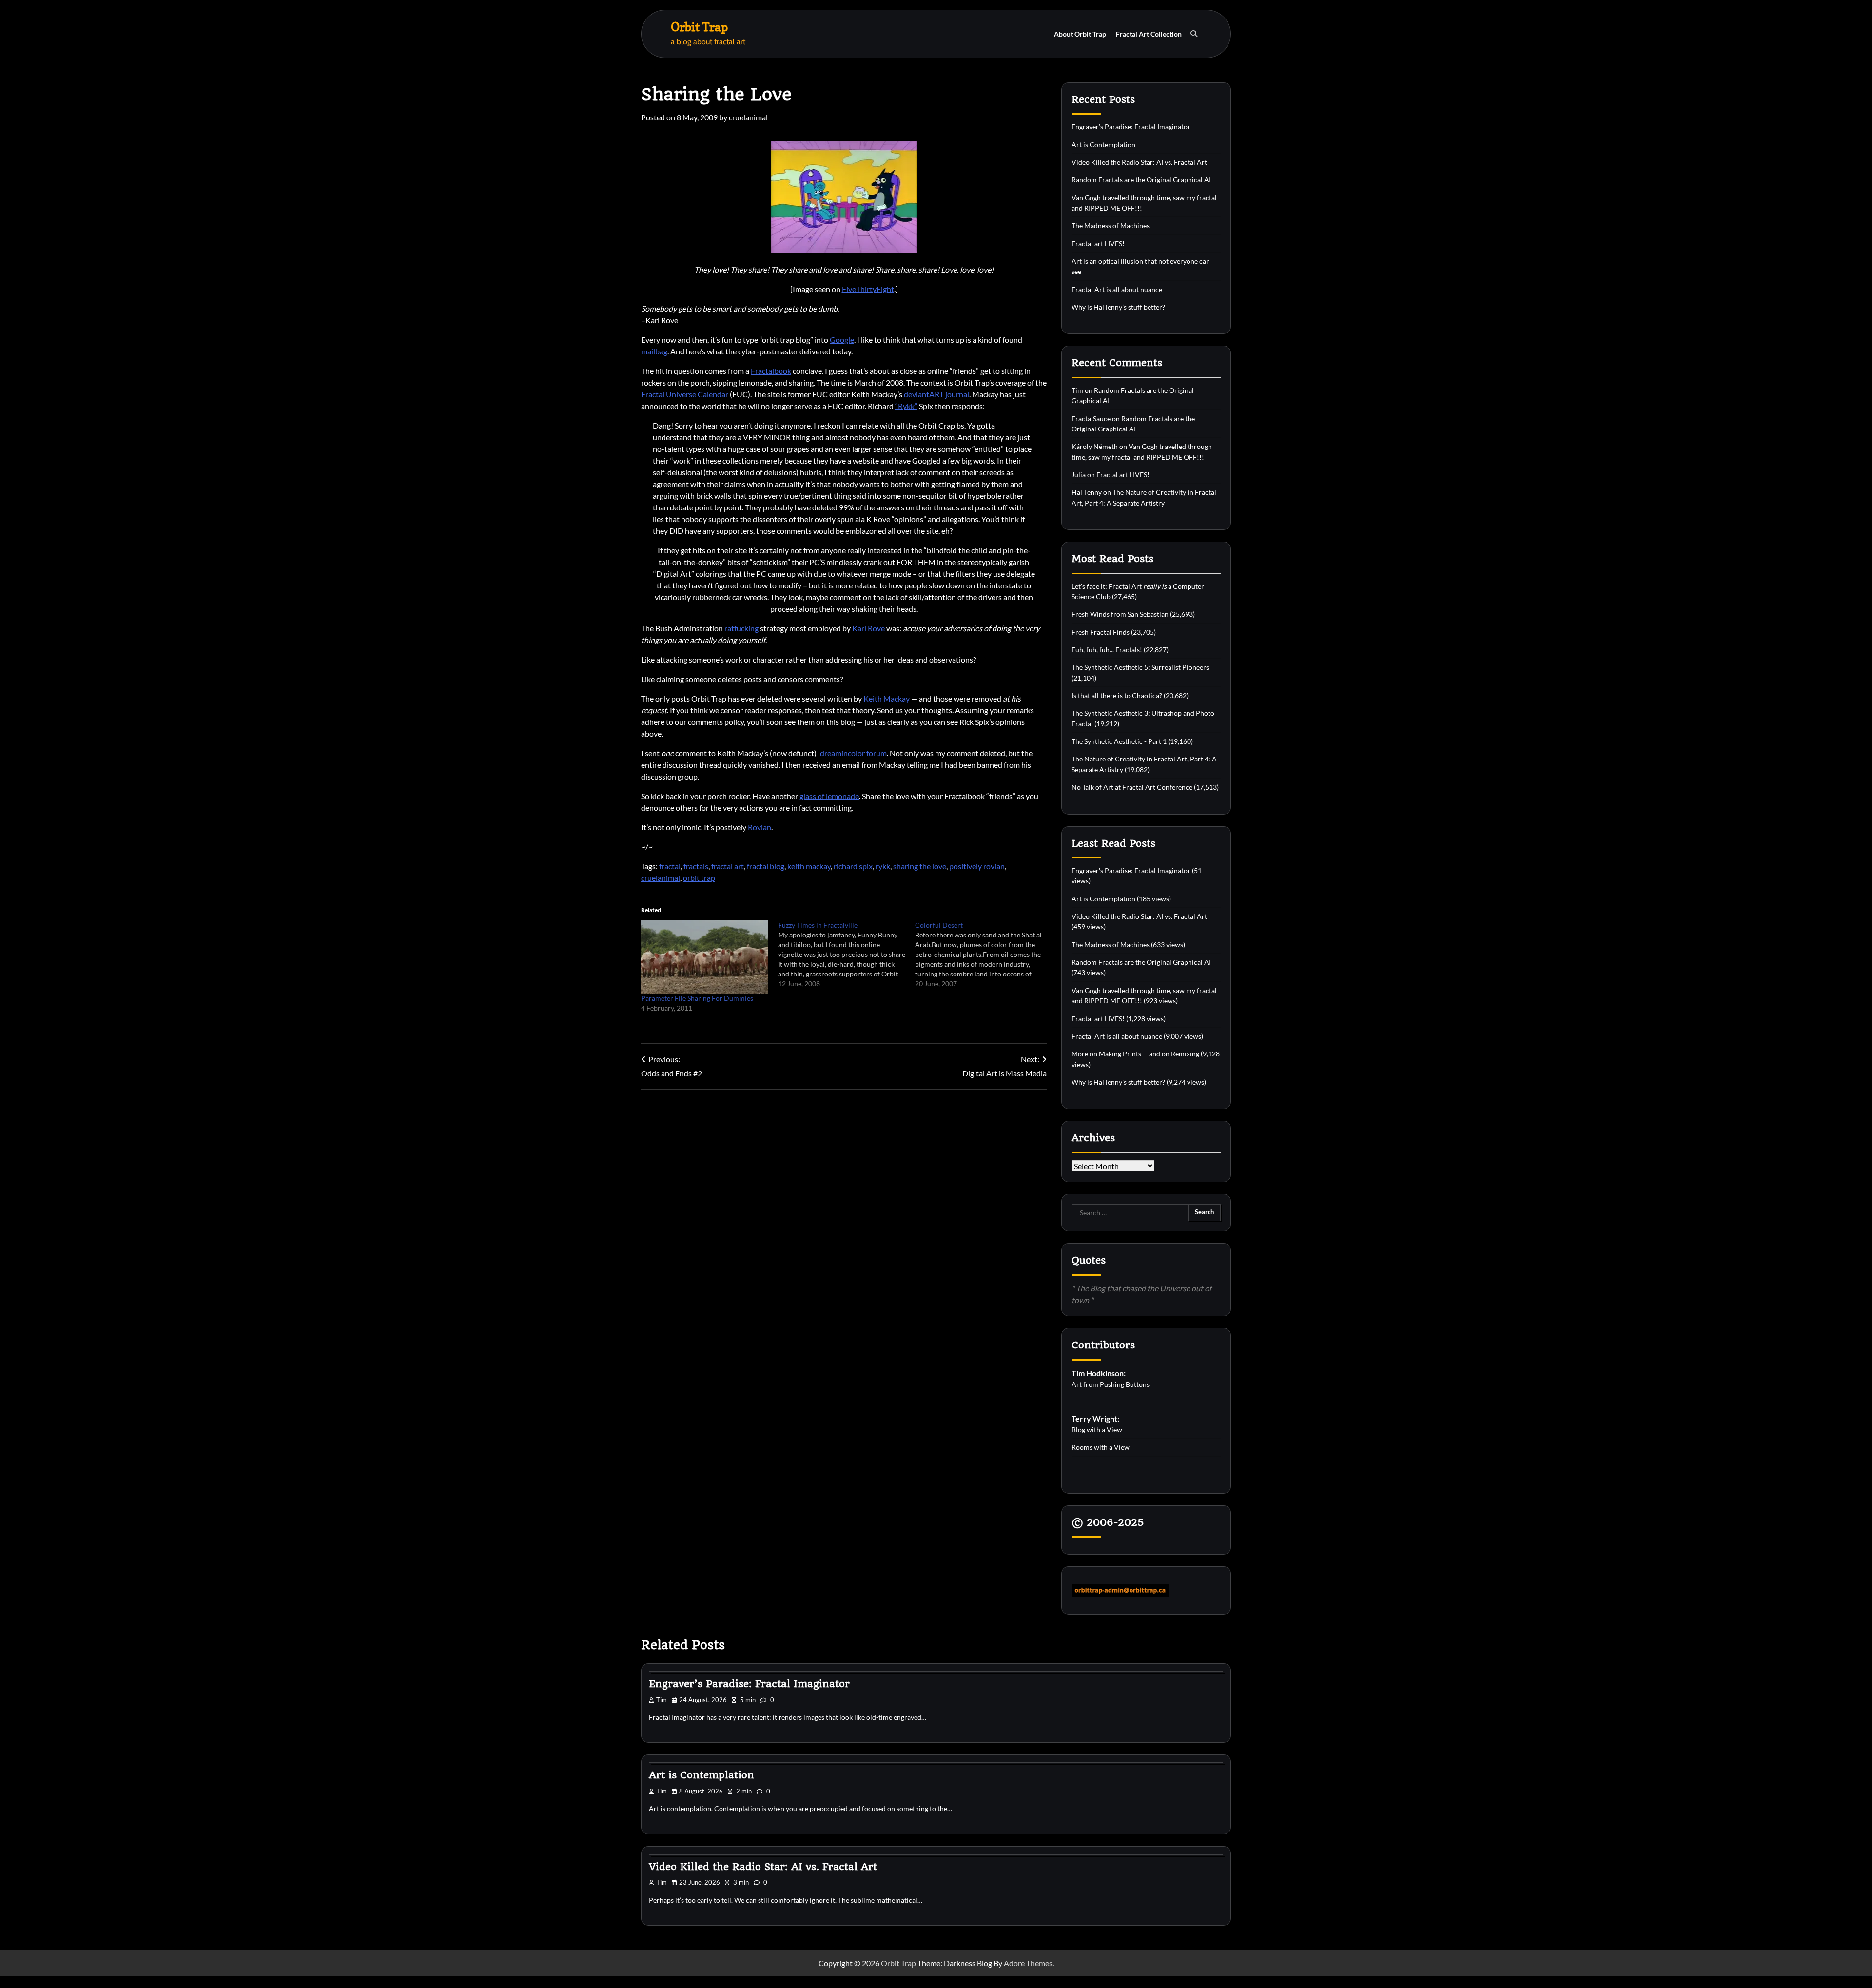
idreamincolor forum (852, 753)
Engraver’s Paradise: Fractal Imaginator (1131, 127)
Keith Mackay (887, 698)
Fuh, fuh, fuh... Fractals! (1107, 650)
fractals (696, 866)
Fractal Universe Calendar (685, 394)
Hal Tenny (1087, 492)
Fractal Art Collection (1149, 34)
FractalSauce (1091, 419)
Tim (1077, 390)
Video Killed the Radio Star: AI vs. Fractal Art (1139, 162)
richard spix (853, 866)
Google (842, 340)
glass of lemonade (829, 796)
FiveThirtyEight (868, 289)
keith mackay (809, 866)
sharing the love (920, 866)
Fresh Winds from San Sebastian (1120, 614)
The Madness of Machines (1111, 225)
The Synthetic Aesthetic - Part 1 (1119, 741)
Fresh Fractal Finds (1101, 632)
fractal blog (766, 866)
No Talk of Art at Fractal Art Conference (1132, 787)
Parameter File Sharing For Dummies (697, 998)
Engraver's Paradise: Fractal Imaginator (1131, 870)
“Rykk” (906, 406)
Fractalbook (771, 371)
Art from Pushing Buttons (1111, 1384)
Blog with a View (1097, 1430)
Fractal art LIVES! (1098, 244)
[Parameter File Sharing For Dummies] (705, 957)
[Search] (1194, 34)
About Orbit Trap (1080, 34)
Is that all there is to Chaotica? (1117, 695)
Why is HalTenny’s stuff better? (1118, 307)
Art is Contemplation (1103, 145)
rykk (883, 866)
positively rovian (977, 866)
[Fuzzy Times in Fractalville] (847, 955)
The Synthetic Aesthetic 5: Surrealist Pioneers (1140, 667)
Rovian (760, 827)
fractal (670, 866)
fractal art (728, 866)
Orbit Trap (699, 27)
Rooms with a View (1101, 1447)
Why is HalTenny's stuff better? (1118, 1082)
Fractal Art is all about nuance (1117, 289)
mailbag (654, 351)
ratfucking (741, 628)
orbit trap (699, 878)
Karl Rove (868, 628)
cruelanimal (748, 117)
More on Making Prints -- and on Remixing (1135, 1054)
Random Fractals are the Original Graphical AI (1141, 180)
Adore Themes (1028, 1963)
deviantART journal (936, 394)
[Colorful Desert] (984, 955)
